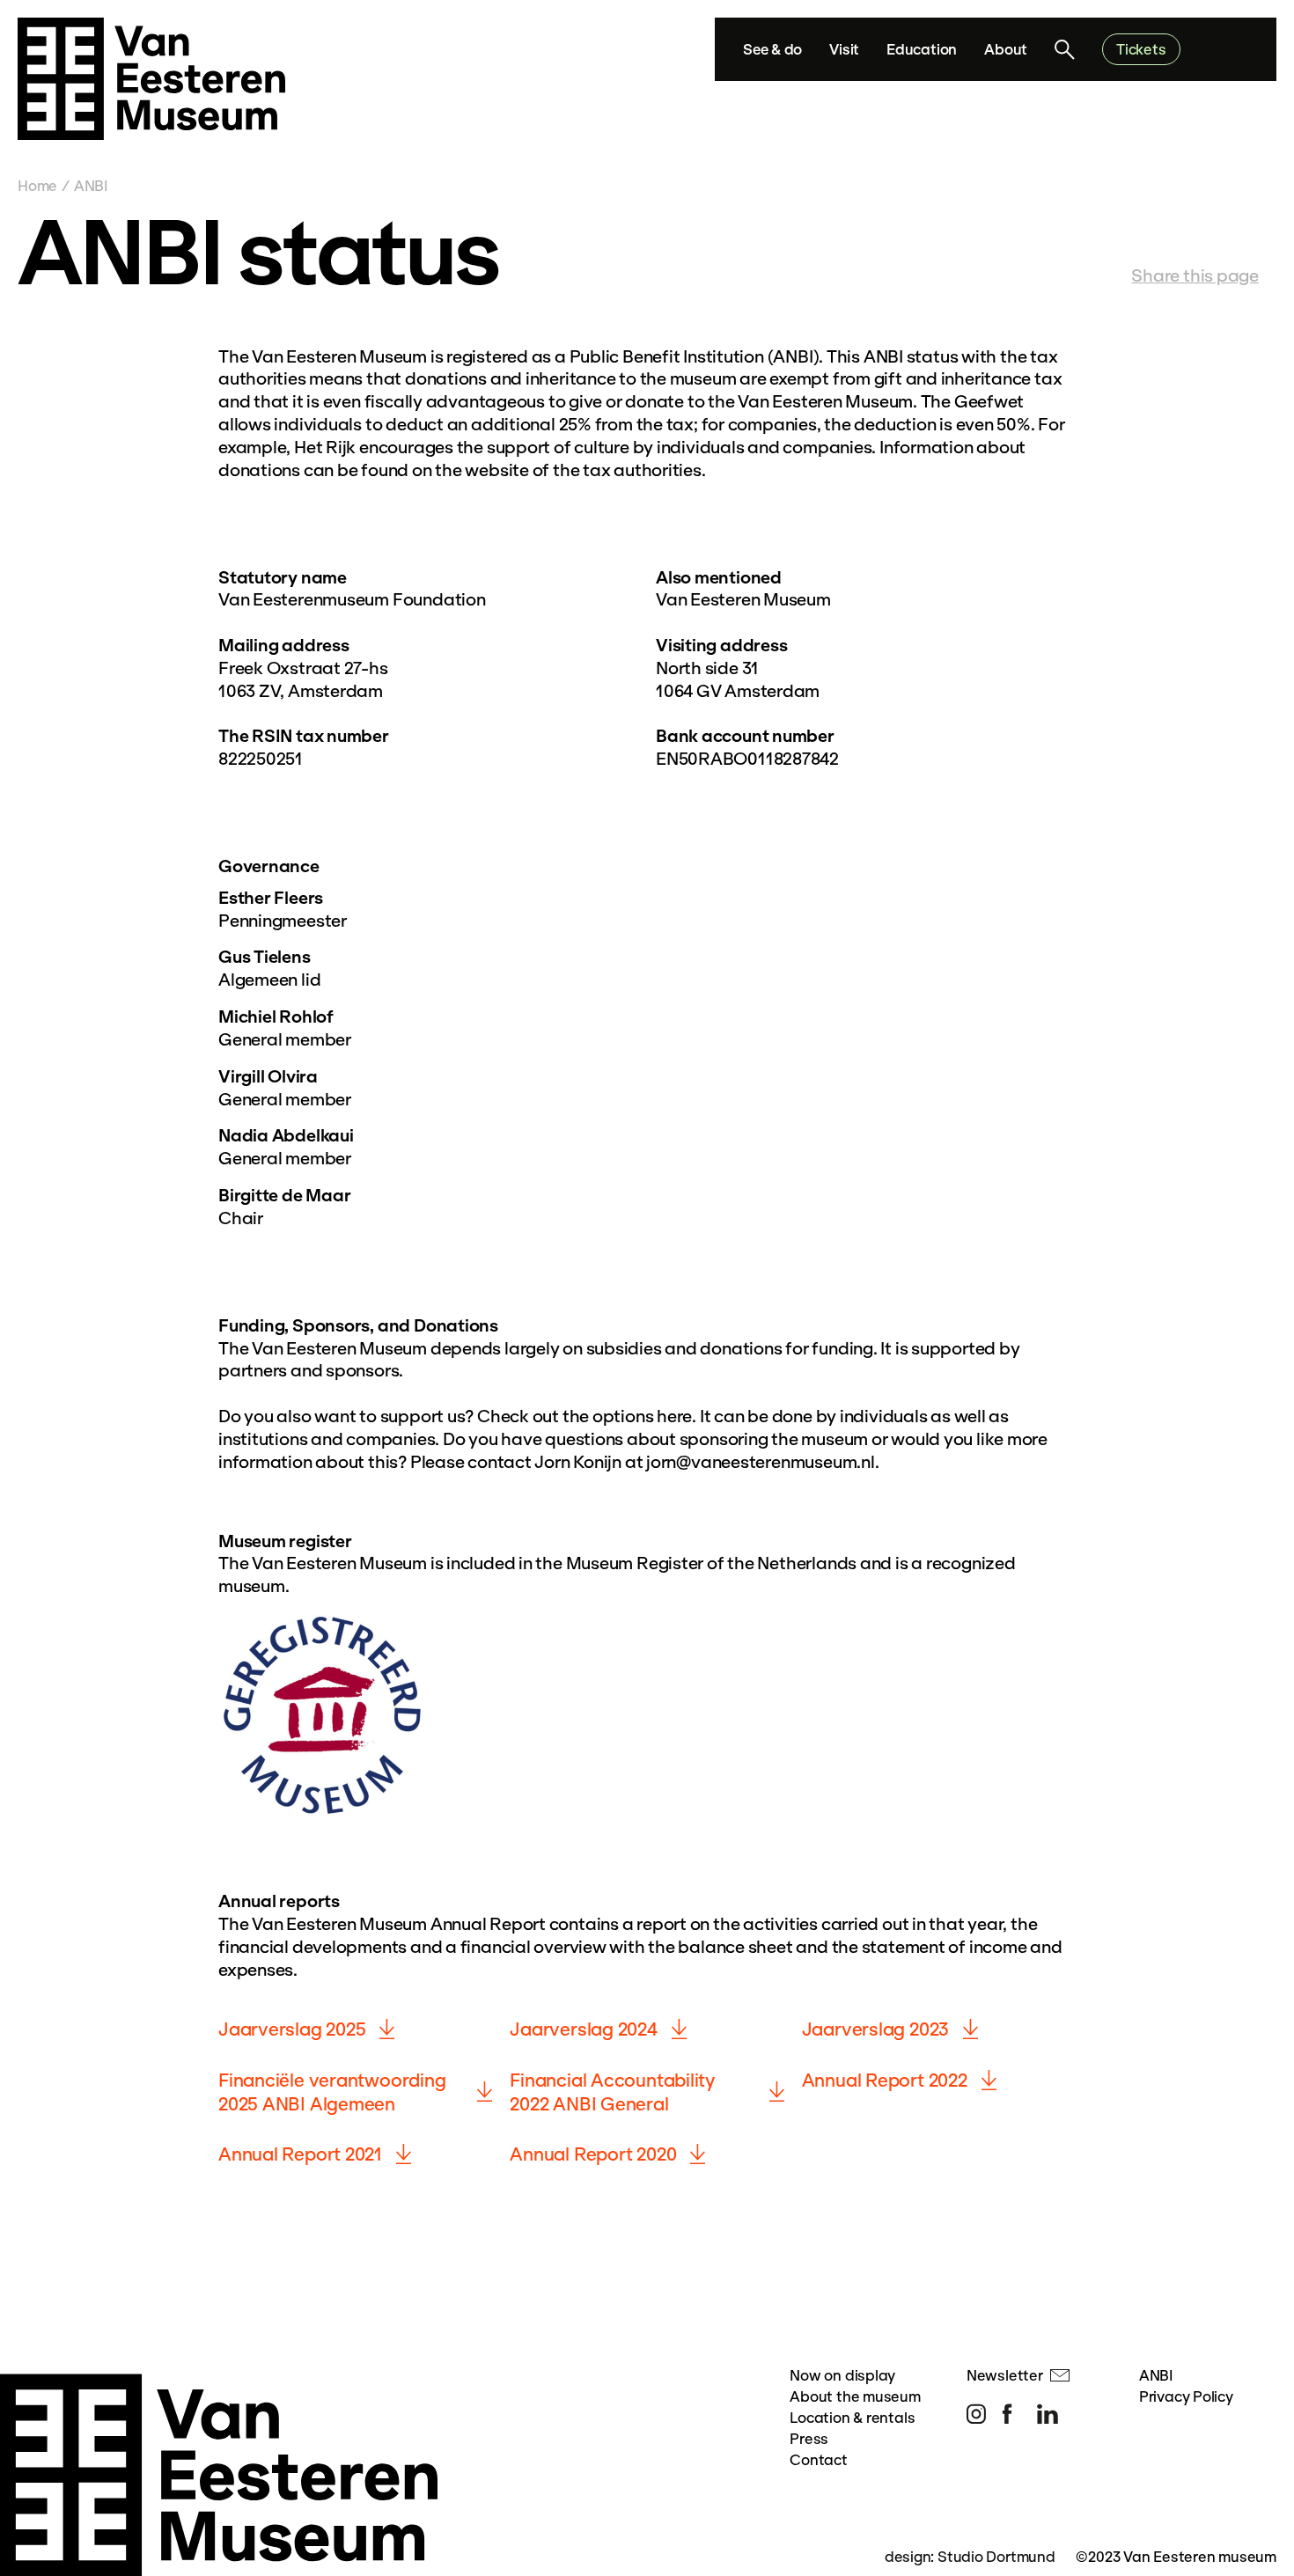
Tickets (1141, 49)
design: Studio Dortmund (970, 2556)
